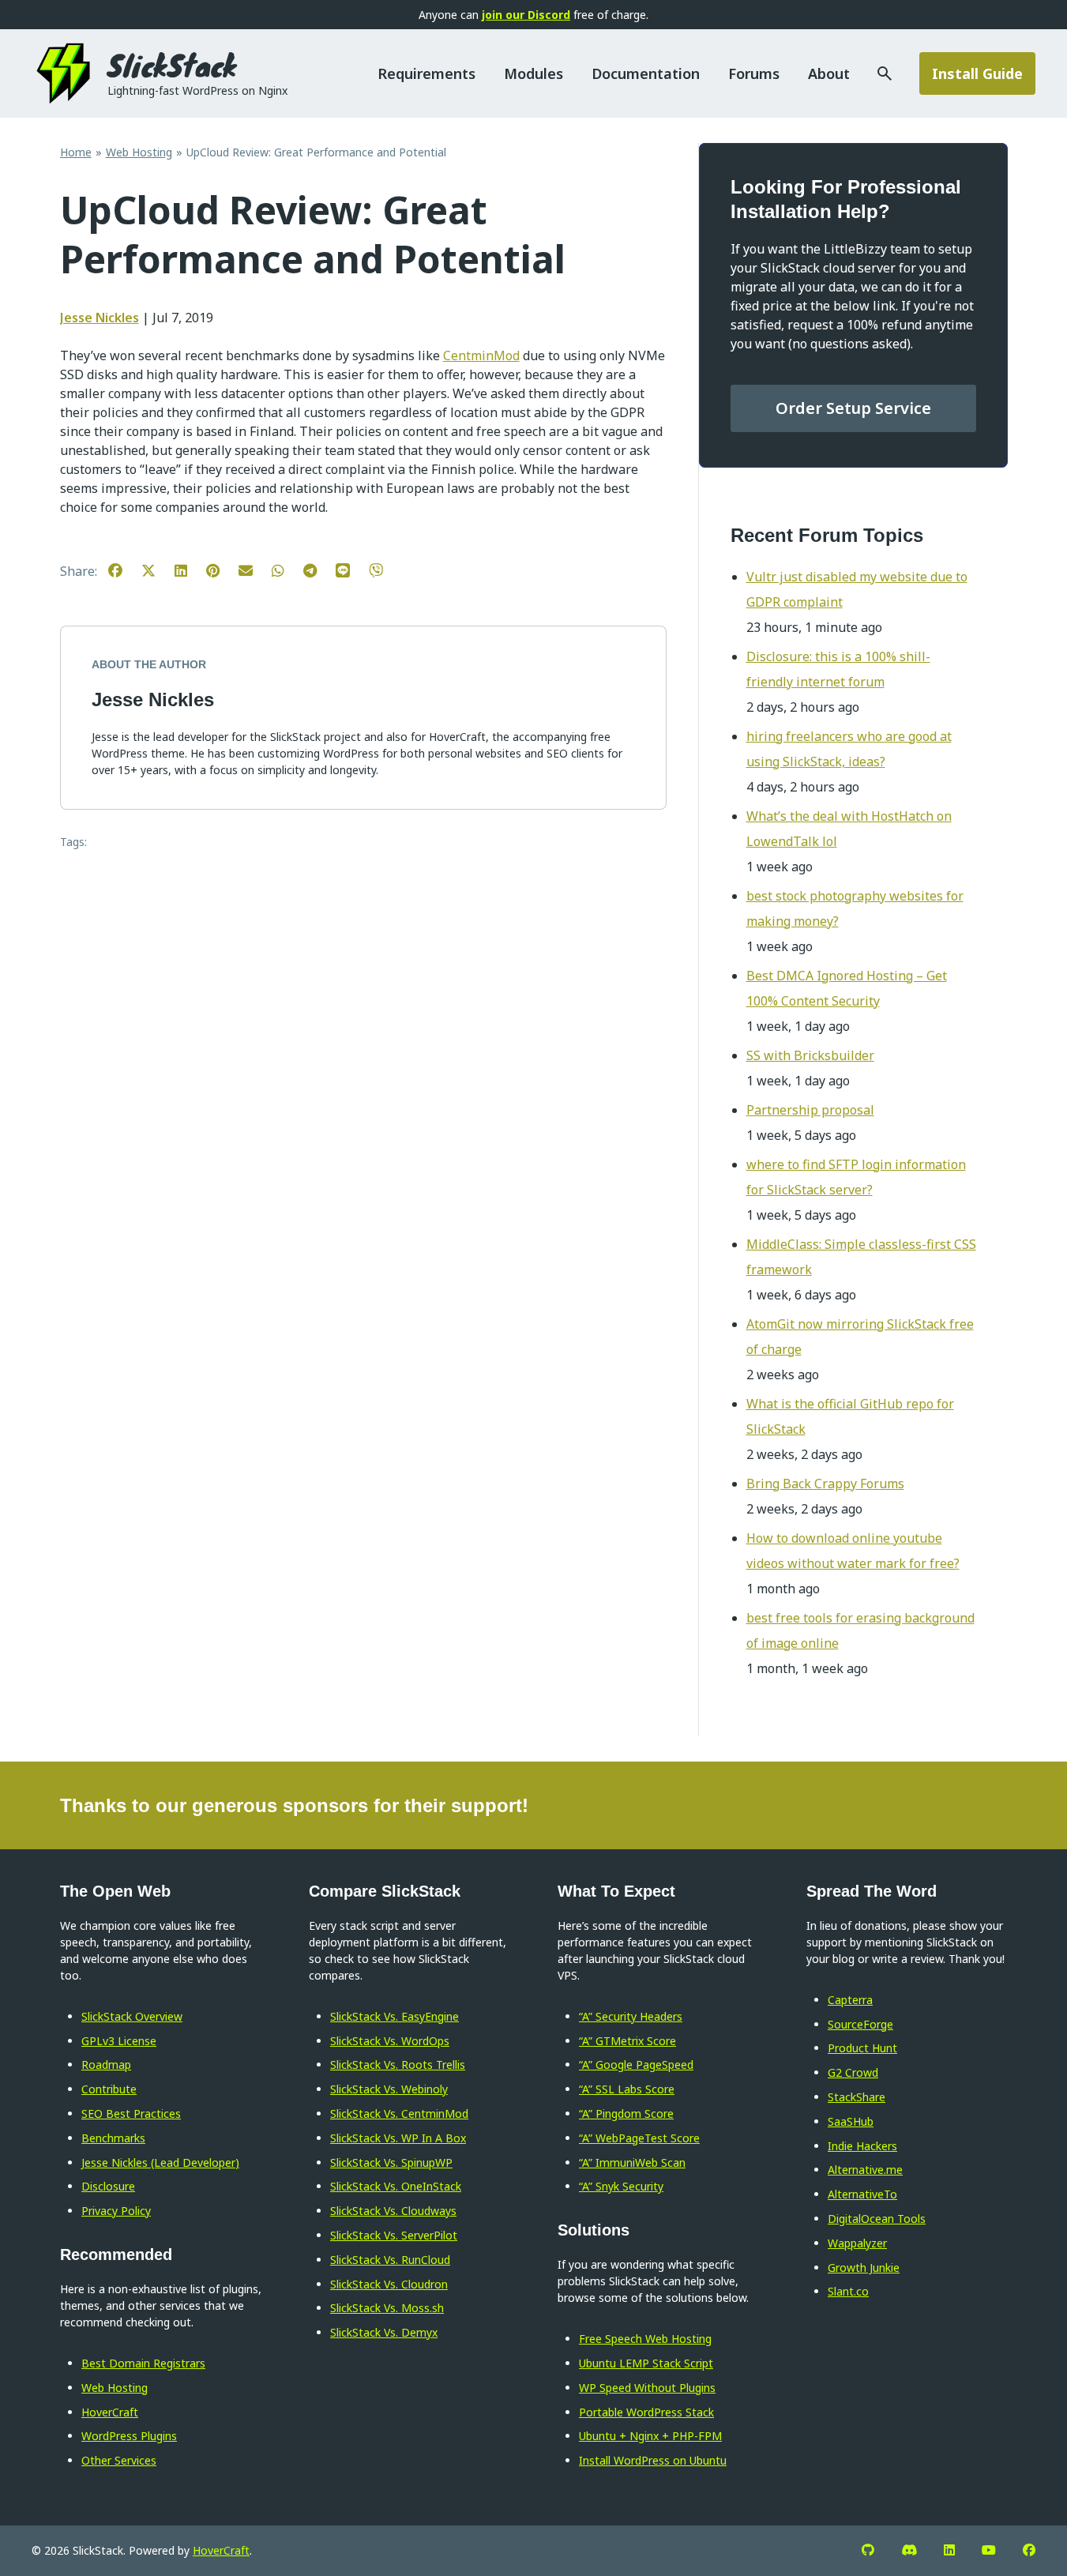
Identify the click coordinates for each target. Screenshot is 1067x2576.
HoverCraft (110, 2412)
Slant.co (848, 2291)
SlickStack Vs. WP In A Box (398, 2138)
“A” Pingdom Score (626, 2113)
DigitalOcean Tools (877, 2219)
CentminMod (481, 355)
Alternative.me (865, 2170)
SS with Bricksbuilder (810, 1055)
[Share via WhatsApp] (286, 570)
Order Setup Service (853, 408)
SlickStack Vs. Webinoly (389, 2089)
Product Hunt (862, 2048)
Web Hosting (115, 2388)
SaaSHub (851, 2121)
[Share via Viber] (384, 570)
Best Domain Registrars (143, 2363)
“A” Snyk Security (621, 2186)
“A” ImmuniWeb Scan (632, 2162)
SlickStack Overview (132, 2016)
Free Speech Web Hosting (645, 2339)
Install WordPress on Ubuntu (653, 2460)
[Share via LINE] (351, 570)
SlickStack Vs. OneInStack (396, 2186)
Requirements (426, 73)
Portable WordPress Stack (646, 2412)
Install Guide (977, 73)
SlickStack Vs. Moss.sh (387, 2308)
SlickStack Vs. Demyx (384, 2332)
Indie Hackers (862, 2146)
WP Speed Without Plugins (647, 2388)
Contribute (109, 2089)
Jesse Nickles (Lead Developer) (160, 2162)
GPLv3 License (119, 2041)
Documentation (646, 73)
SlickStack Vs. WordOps (390, 2041)
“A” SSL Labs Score (627, 2089)
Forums (754, 73)
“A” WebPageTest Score (639, 2138)
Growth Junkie (864, 2268)
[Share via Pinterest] (221, 570)
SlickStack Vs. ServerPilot (394, 2235)
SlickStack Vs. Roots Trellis (398, 2065)
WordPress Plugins (129, 2436)
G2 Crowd (853, 2072)
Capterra (850, 2000)
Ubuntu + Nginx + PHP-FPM (650, 2436)
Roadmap (106, 2065)
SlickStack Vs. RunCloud (390, 2260)
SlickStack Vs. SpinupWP (391, 2162)
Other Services (119, 2460)
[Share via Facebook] (123, 570)
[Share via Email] (254, 570)
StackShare (857, 2097)
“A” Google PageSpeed (636, 2065)
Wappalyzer (857, 2243)
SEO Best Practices (131, 2113)
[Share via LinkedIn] (189, 570)
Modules (533, 73)
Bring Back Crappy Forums (825, 1484)
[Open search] (872, 73)
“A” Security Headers (631, 2016)
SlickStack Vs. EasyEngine (394, 2016)
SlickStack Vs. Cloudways (393, 2211)
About (829, 73)
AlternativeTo (862, 2194)
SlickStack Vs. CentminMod (399, 2113)
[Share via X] (156, 570)
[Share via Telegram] (318, 570)
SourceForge (860, 2024)
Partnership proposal (810, 1110)
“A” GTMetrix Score (627, 2041)
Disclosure (108, 2186)
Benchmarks (113, 2138)
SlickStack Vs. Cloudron (389, 2284)
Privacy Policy (116, 2211)
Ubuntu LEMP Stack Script (646, 2363)
